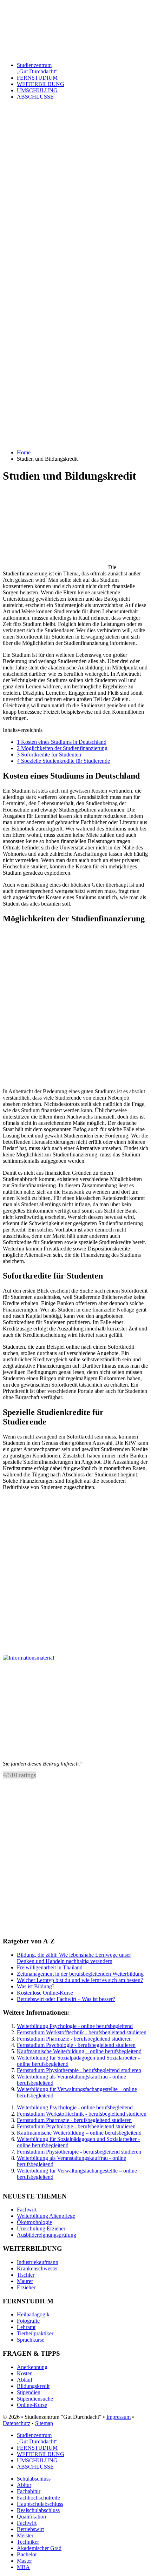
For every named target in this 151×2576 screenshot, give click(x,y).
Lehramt (26, 2327)
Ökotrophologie (34, 2222)
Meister (25, 2535)
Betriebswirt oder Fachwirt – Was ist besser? (66, 1999)
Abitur (24, 2485)
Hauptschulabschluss (40, 2504)
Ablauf (25, 2380)
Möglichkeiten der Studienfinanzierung (62, 748)
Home (24, 452)
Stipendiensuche (35, 2399)
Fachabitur (29, 2491)
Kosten (25, 2373)
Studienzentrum (37, 68)
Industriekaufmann (38, 2262)
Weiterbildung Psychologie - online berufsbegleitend (75, 2026)
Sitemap (44, 2423)
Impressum (119, 2417)
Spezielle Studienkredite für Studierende (63, 761)
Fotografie (28, 2321)
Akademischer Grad (39, 2548)
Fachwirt (27, 2210)
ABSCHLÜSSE (35, 2467)
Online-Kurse (32, 2405)
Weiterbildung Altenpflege (46, 2216)
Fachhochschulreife (38, 2498)
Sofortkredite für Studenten (49, 755)
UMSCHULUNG (37, 2460)
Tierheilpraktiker (35, 2333)
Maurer (25, 2281)
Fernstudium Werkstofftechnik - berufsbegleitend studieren (82, 2032)
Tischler (26, 2275)
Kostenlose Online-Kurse (45, 1993)
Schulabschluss (34, 2479)
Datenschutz (17, 2423)
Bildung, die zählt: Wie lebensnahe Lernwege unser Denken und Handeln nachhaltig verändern (74, 1958)
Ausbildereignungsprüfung (47, 2235)
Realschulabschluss (38, 2510)
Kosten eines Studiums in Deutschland (62, 742)
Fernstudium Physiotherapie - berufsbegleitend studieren (79, 2070)
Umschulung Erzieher (41, 2228)
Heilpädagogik (33, 2314)
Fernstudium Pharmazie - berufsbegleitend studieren (74, 2039)
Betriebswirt (30, 2529)
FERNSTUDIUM (37, 78)
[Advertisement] (75, 218)
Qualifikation (31, 2517)
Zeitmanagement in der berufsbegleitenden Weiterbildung (80, 1974)
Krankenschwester (37, 2268)
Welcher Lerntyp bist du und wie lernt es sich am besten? (80, 1980)
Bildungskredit (33, 2386)
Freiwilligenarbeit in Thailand (50, 1967)
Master (24, 2561)
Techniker (28, 2542)
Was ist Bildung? (36, 1986)
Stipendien (29, 2392)
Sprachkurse (31, 2340)
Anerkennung (32, 2367)
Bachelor (27, 2554)
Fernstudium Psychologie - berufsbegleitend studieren (76, 2045)
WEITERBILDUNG (41, 84)
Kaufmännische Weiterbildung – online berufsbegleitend (79, 2051)
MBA (23, 2567)
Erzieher (26, 2287)
